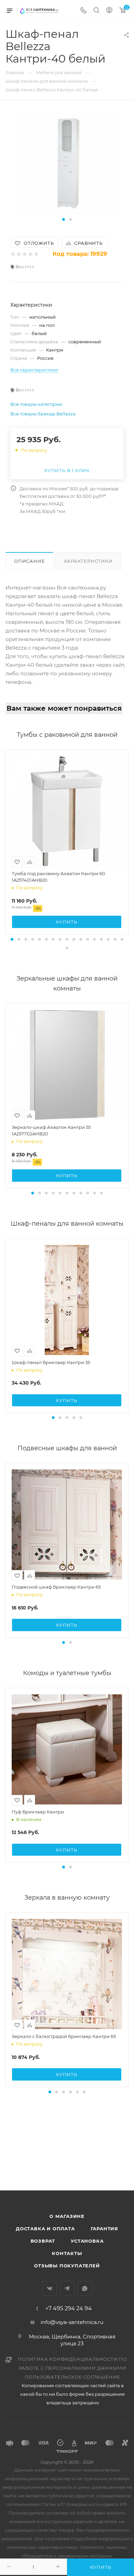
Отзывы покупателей (67, 2266)
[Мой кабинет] (109, 11)
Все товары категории (36, 404)
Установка (87, 2241)
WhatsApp (85, 2288)
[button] (64, 219)
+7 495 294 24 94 (69, 2309)
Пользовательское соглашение (73, 2377)
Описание (29, 561)
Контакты (67, 2253)
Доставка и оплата (45, 2229)
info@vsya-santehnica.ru (72, 2322)
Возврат (43, 2241)
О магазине (67, 2216)
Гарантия (104, 2229)
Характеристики (88, 561)
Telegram (67, 2288)
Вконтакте (50, 2288)
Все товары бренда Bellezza (43, 414)
